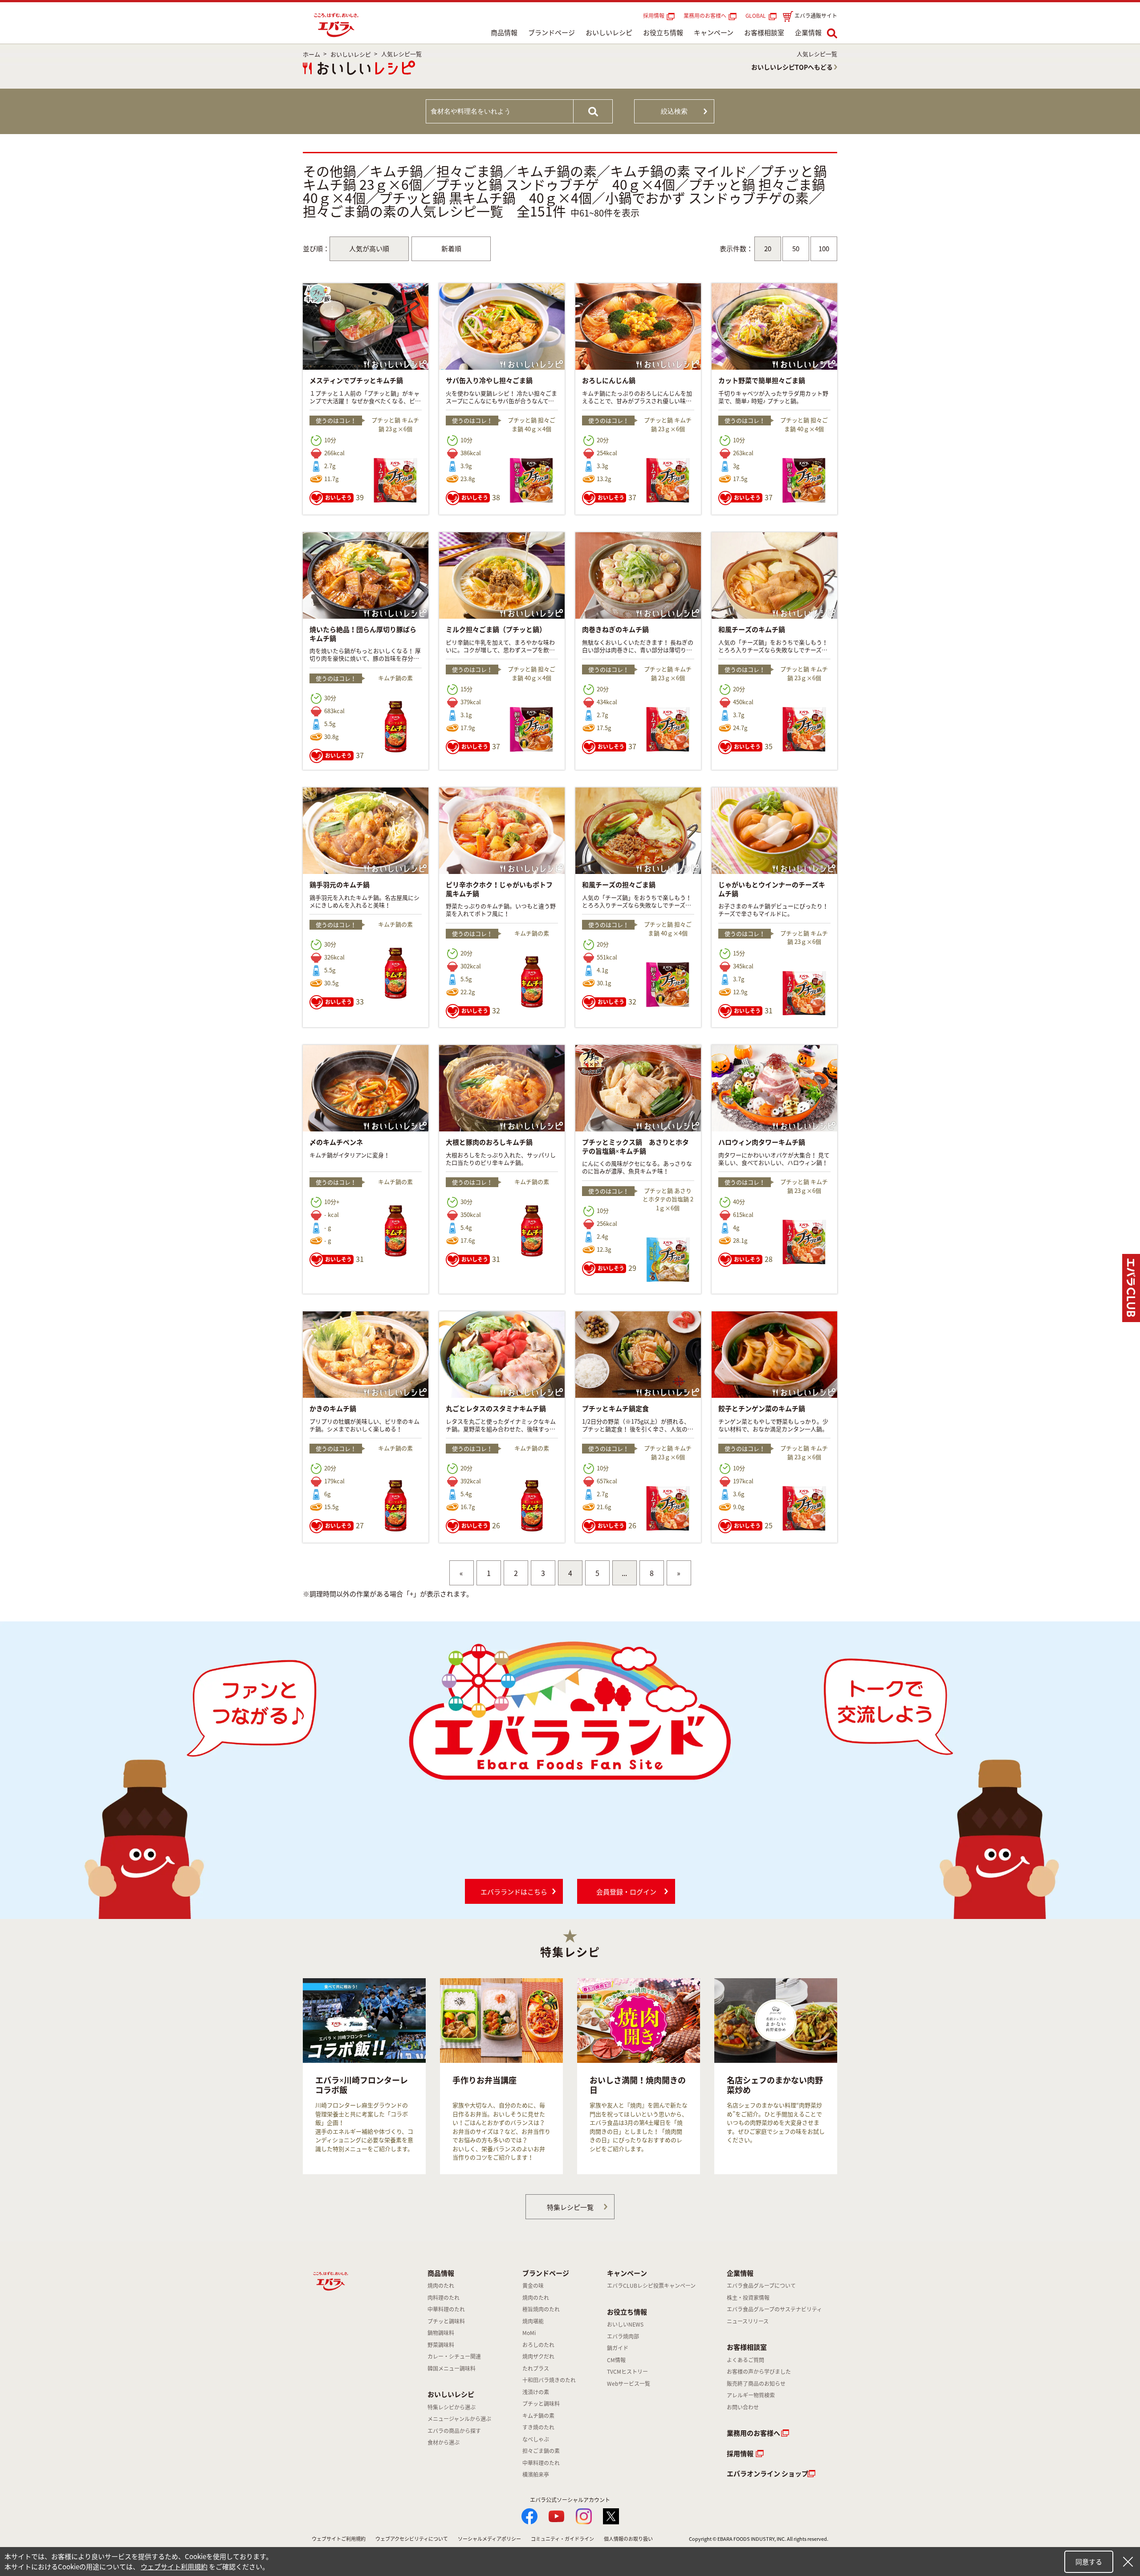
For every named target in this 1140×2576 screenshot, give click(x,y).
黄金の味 (533, 2286)
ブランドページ (552, 33)
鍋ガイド (618, 2348)
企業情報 (808, 33)
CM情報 (616, 2360)
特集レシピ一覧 (570, 2207)
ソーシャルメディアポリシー (489, 2539)
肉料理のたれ (444, 2298)
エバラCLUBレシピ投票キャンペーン (651, 2286)
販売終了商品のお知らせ (756, 2384)
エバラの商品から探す (454, 2431)
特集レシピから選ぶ (452, 2407)
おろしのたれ (538, 2345)
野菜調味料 (441, 2345)
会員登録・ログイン (626, 1892)
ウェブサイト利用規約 (174, 2567)
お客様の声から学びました (759, 2372)
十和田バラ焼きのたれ (549, 2380)
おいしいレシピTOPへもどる (792, 67)
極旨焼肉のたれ (541, 2309)
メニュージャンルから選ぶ (459, 2419)
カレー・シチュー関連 (454, 2356)
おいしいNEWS (625, 2324)
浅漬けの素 (536, 2392)
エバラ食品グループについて (761, 2286)
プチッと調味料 (446, 2321)
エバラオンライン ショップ (767, 2474)
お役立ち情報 (663, 33)
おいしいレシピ (609, 33)
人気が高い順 (369, 249)
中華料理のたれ (446, 2309)
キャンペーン (714, 33)
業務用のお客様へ (705, 16)
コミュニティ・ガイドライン (562, 2539)
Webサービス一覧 (629, 2384)
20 (768, 249)
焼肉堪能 (533, 2321)
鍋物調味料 (441, 2333)
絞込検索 (674, 111)
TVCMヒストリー (627, 2372)
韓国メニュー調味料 (452, 2368)
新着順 (451, 249)
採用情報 (654, 16)
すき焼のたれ (538, 2427)
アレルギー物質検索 (751, 2395)
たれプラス (536, 2368)
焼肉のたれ (441, 2286)
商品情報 (504, 33)
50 (796, 249)
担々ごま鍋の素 (541, 2451)
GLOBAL (757, 16)
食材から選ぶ (444, 2442)
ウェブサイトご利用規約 (339, 2539)
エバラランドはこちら (514, 1892)
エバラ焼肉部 (623, 2336)
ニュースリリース (748, 2321)
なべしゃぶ (536, 2439)
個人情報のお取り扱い (628, 2539)
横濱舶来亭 (536, 2474)
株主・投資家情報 (748, 2298)
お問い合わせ (743, 2407)
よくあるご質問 (745, 2360)
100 (824, 249)
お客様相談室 (764, 33)
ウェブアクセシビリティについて (412, 2539)
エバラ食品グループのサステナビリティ (774, 2309)
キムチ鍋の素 (538, 2416)
